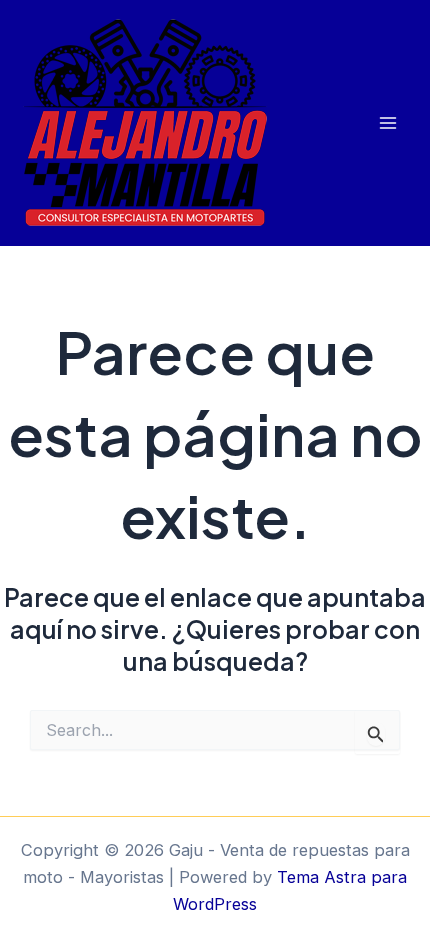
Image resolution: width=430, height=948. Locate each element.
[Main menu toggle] (387, 123)
